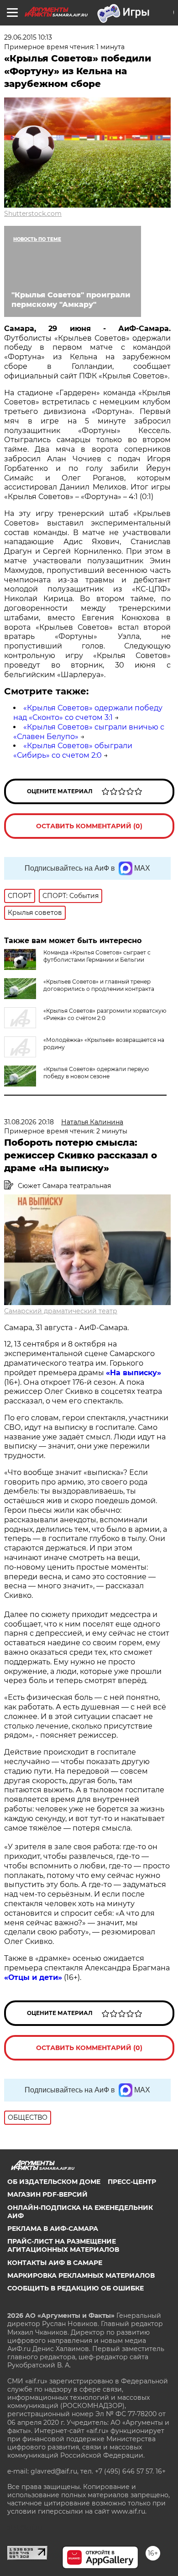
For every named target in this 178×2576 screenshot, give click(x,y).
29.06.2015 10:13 (28, 37)
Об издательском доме (54, 2182)
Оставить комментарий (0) (89, 826)
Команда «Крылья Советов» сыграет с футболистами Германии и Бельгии (97, 956)
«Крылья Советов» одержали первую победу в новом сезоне (96, 1073)
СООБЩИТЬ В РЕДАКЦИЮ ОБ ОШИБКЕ (76, 2288)
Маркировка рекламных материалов (81, 2275)
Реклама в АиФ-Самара (53, 2229)
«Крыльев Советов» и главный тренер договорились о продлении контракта (99, 985)
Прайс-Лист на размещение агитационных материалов (63, 2245)
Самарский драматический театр (61, 1311)
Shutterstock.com (33, 214)
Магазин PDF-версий (47, 2194)
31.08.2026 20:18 (29, 1122)
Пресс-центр (132, 2182)
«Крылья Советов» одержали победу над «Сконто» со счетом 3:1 (88, 713)
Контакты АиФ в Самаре (55, 2263)
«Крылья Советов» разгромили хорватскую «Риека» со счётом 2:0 (105, 1014)
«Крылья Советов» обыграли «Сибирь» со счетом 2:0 (73, 750)
